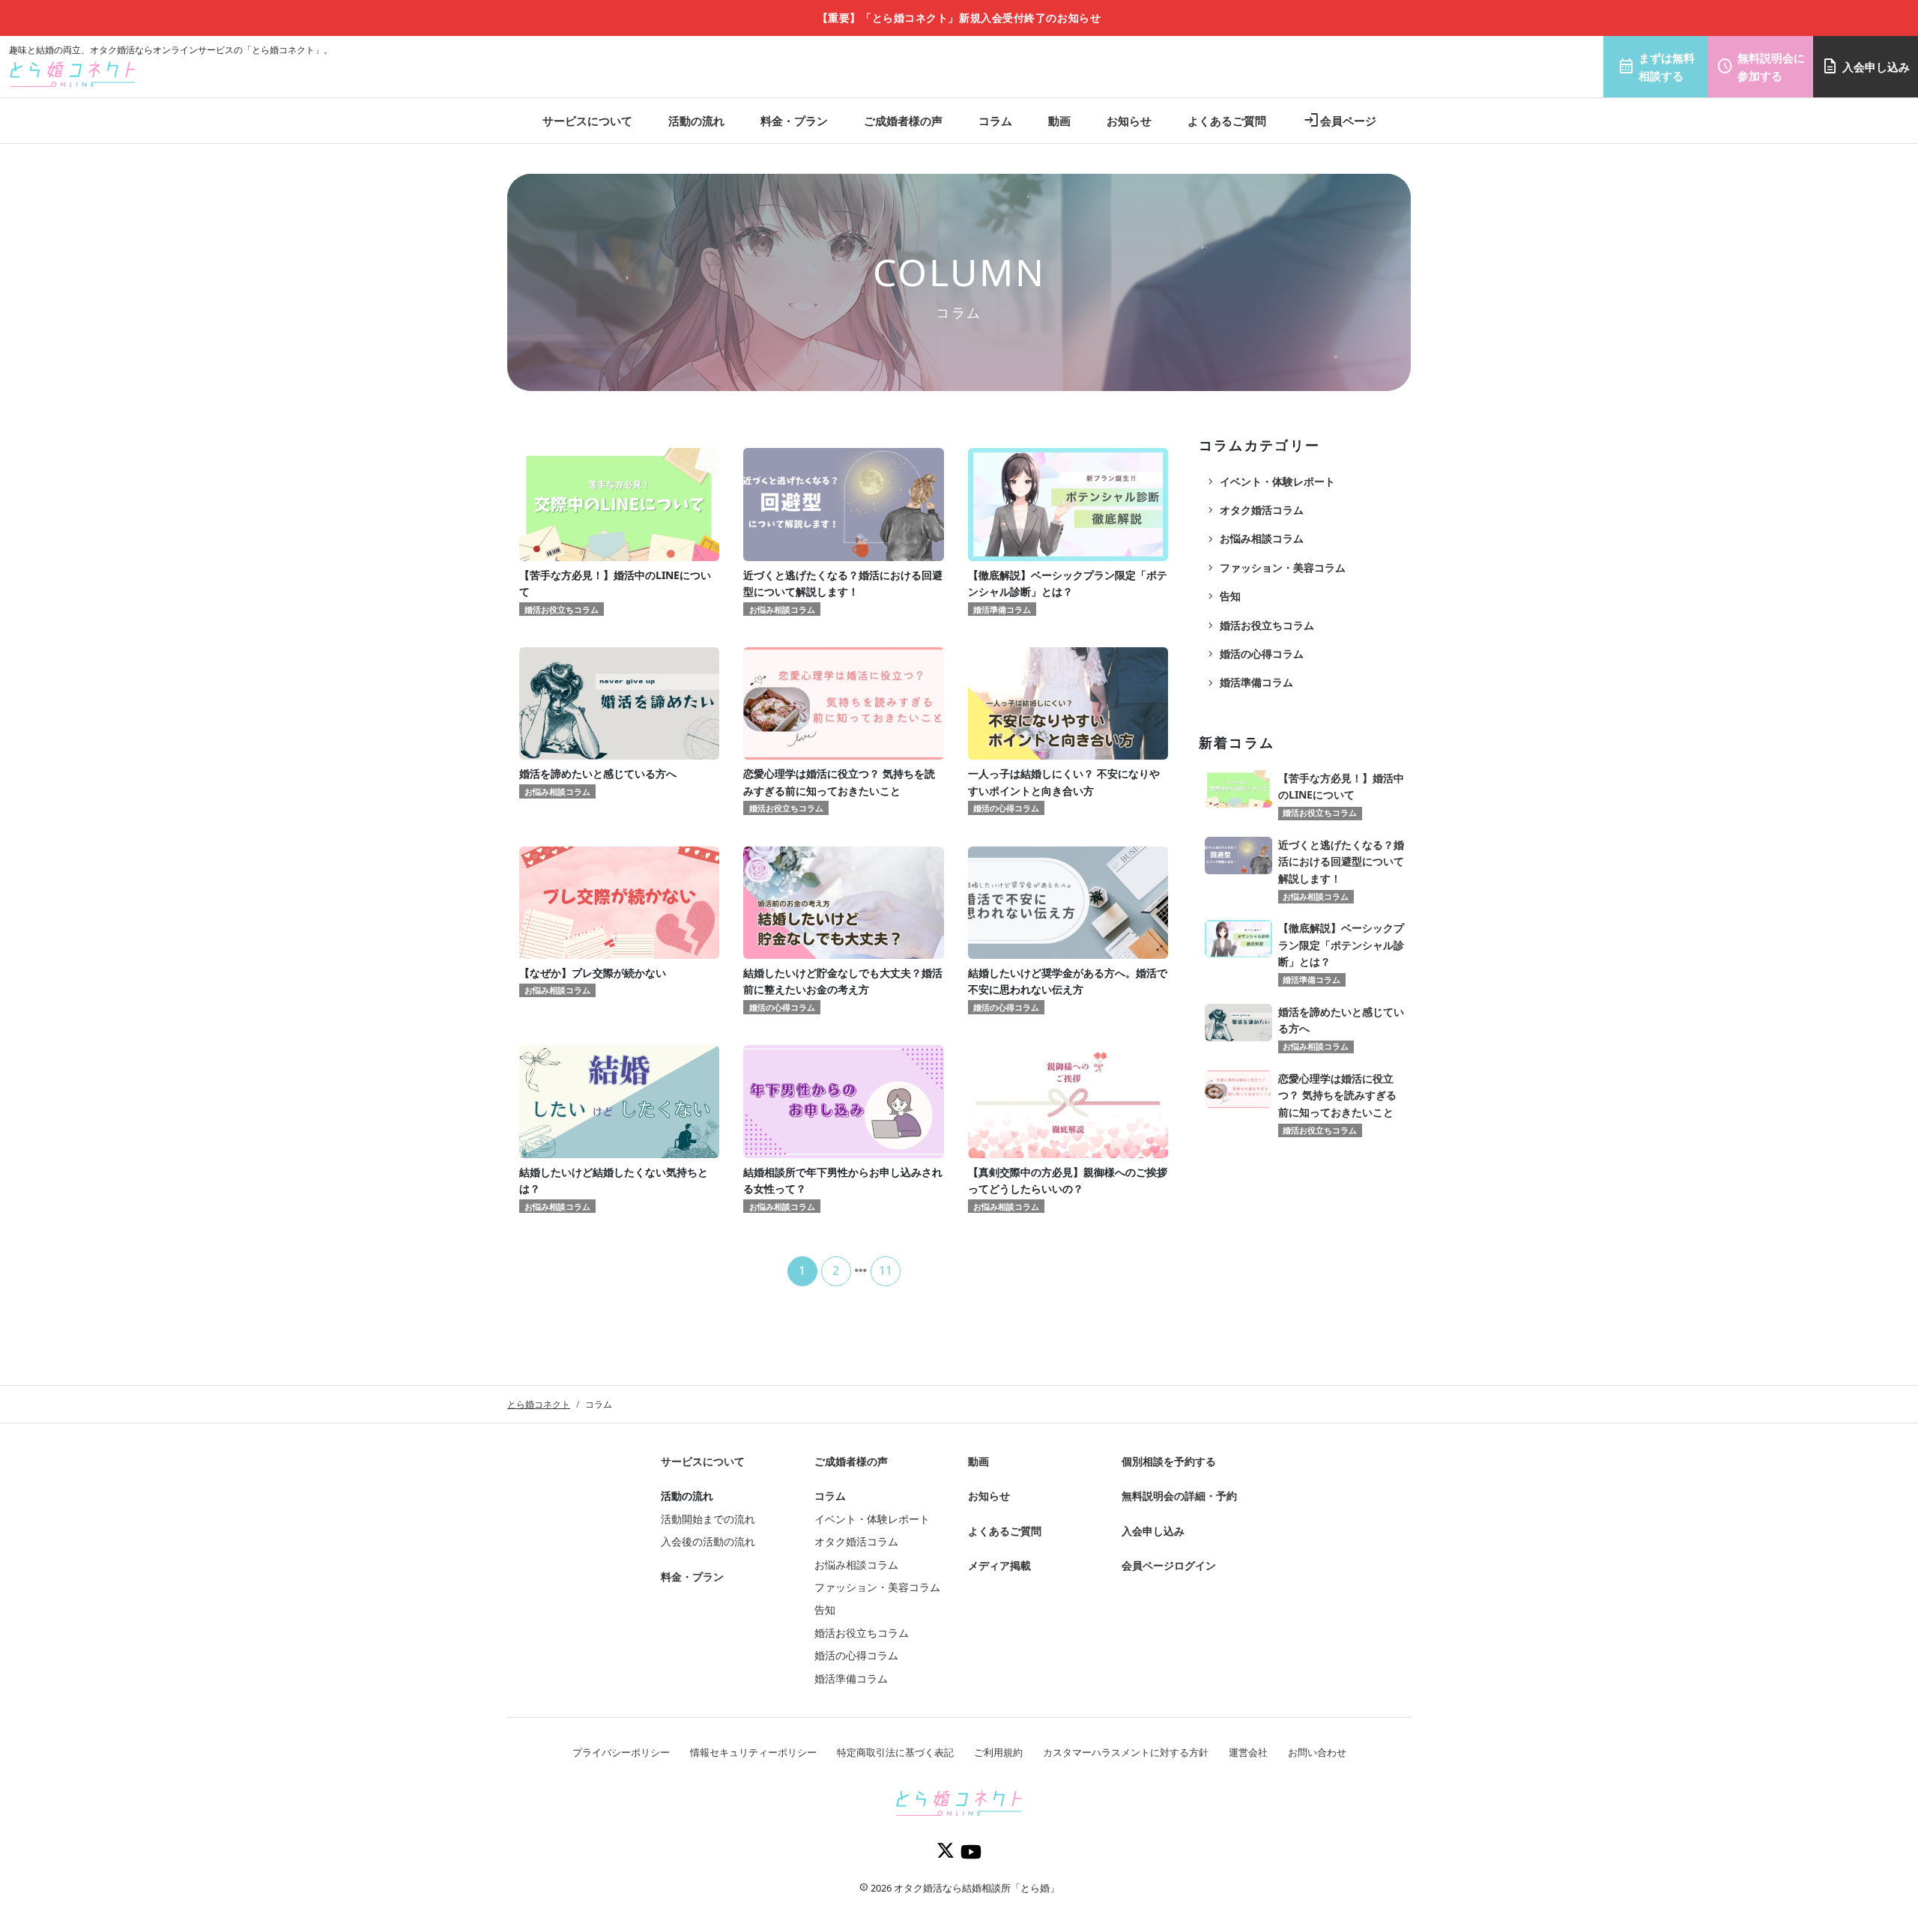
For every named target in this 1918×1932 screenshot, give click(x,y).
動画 (1059, 121)
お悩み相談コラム (1254, 539)
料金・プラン (794, 121)
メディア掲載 (999, 1565)
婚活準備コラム (1249, 682)
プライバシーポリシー (621, 1752)
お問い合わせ (1317, 1752)
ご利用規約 (998, 1752)
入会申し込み (1866, 67)
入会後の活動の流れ (708, 1541)
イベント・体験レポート (1270, 482)
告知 (1223, 596)
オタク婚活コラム (1254, 510)
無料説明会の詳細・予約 (1179, 1496)
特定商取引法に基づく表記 (895, 1752)
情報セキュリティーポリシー (753, 1752)
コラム (995, 121)
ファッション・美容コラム (1275, 568)
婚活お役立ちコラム (1259, 626)
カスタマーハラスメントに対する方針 (1126, 1752)
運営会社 (1248, 1752)
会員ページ (1339, 121)
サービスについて (587, 121)
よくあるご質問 (1227, 121)
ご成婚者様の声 (903, 121)
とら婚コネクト (539, 1404)
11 (886, 1271)
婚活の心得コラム (1254, 654)
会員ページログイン (1169, 1565)
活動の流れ (696, 121)
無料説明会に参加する (1761, 67)
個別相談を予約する (1169, 1461)
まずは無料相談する (1656, 67)
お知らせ (1129, 121)
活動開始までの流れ (708, 1519)
